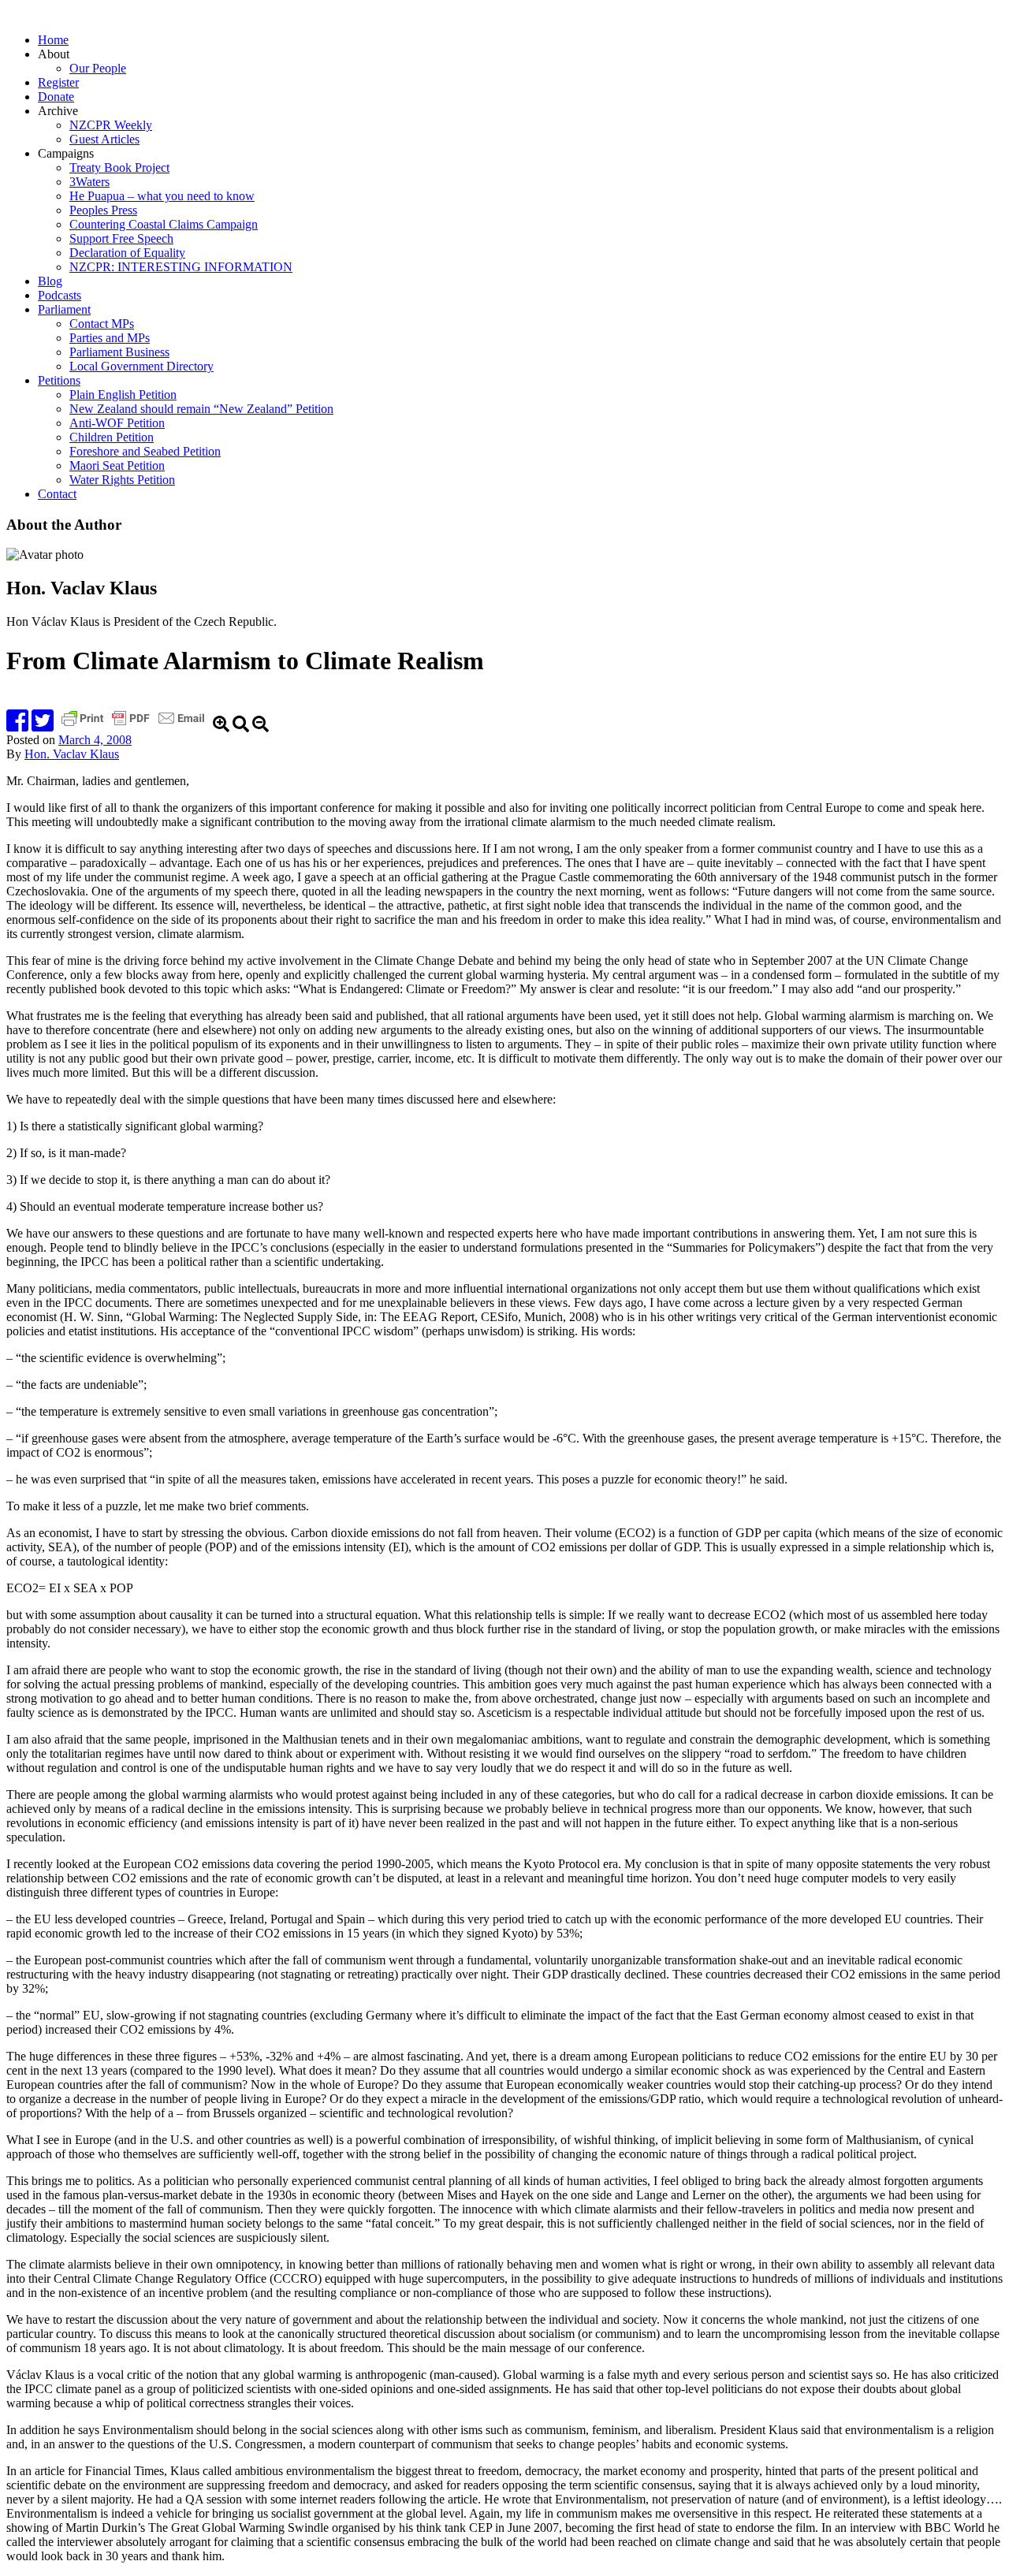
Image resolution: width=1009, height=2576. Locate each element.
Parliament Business (119, 352)
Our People (98, 68)
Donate (56, 97)
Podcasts (60, 295)
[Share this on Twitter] (43, 726)
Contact (57, 494)
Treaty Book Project (119, 168)
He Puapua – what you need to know (162, 196)
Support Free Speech (121, 238)
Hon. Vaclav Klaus (72, 754)
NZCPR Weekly (111, 125)
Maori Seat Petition (117, 465)
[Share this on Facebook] (17, 726)
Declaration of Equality (127, 253)
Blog (50, 281)
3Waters (89, 182)
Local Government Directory (141, 366)
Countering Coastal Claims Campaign (164, 224)
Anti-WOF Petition (117, 423)
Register (58, 82)
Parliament (64, 309)
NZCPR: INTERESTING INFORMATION (181, 267)
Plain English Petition (123, 395)
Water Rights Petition (122, 480)
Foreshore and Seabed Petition (145, 451)
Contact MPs (102, 324)
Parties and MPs (110, 338)
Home (53, 40)
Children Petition (112, 437)
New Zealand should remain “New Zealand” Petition (201, 409)
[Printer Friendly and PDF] (135, 726)
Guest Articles (104, 139)
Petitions (59, 380)
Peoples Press (103, 210)
